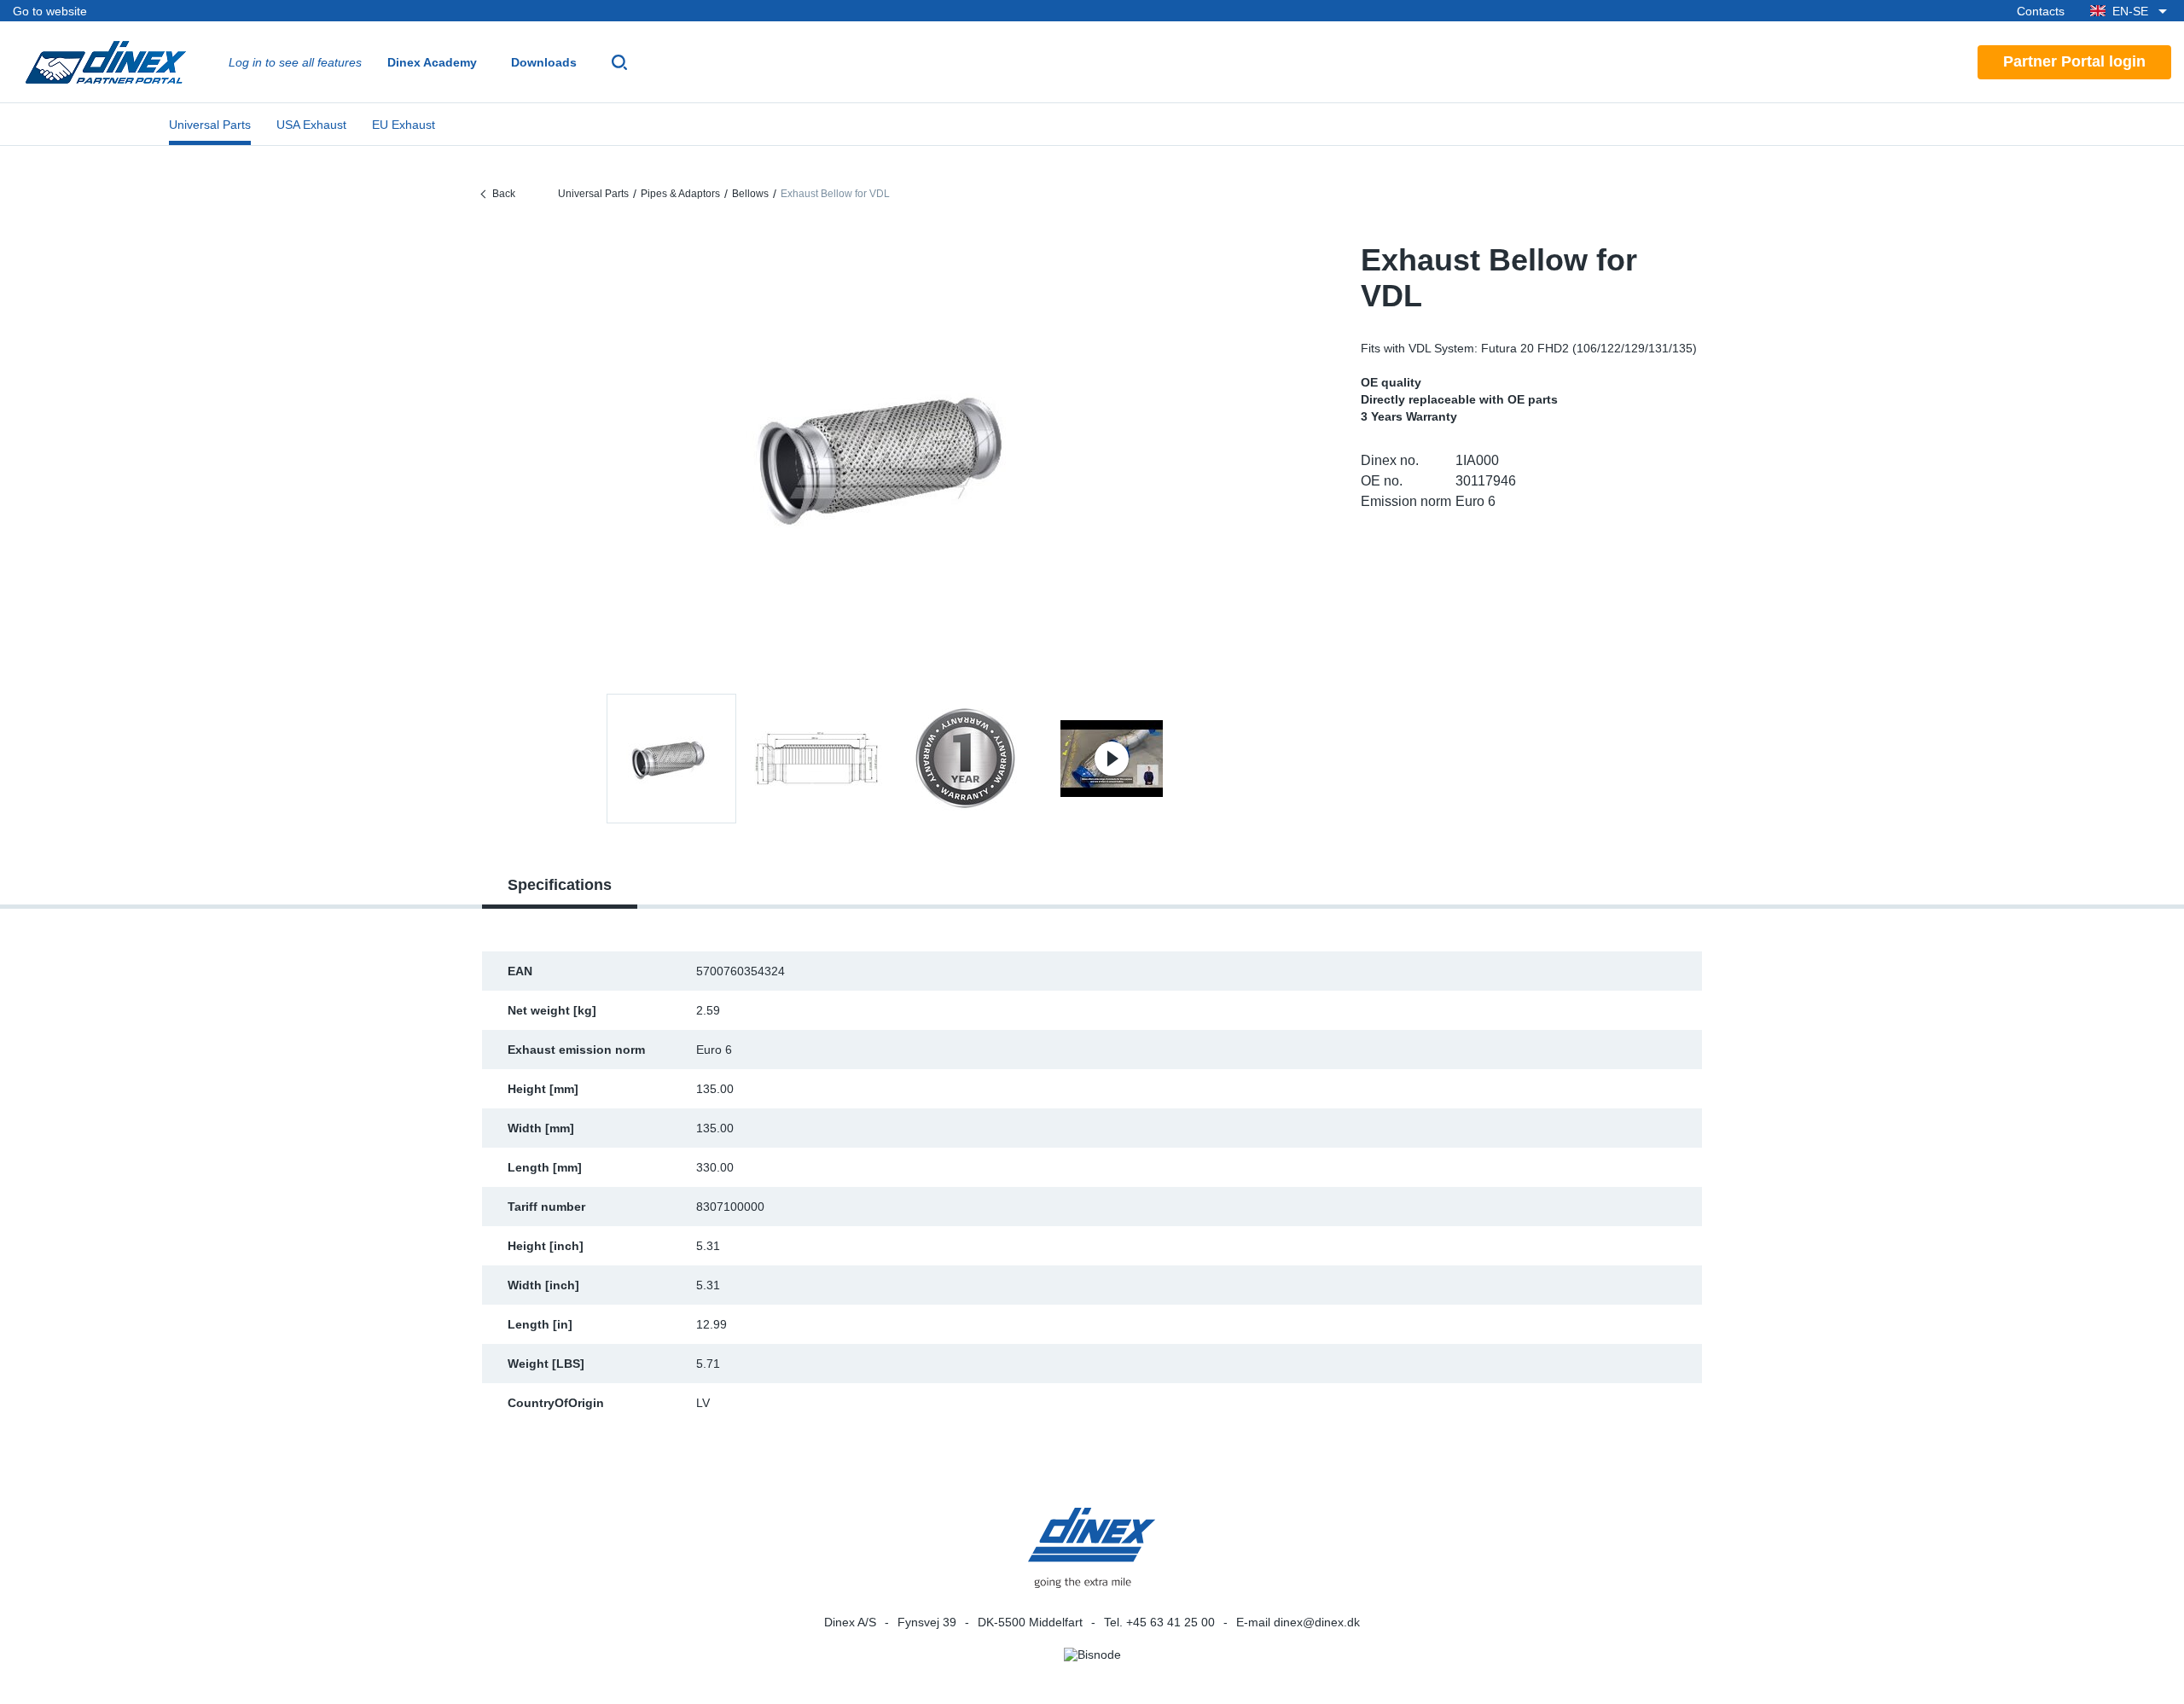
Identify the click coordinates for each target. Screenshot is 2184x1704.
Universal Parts (210, 125)
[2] (965, 759)
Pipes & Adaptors (680, 194)
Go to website (50, 11)
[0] (892, 455)
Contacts (2041, 11)
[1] (818, 759)
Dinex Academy (432, 62)
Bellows (750, 194)
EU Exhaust (404, 125)
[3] (1112, 759)
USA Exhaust (311, 125)
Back (504, 194)
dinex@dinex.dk (1317, 1622)
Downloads (544, 62)
